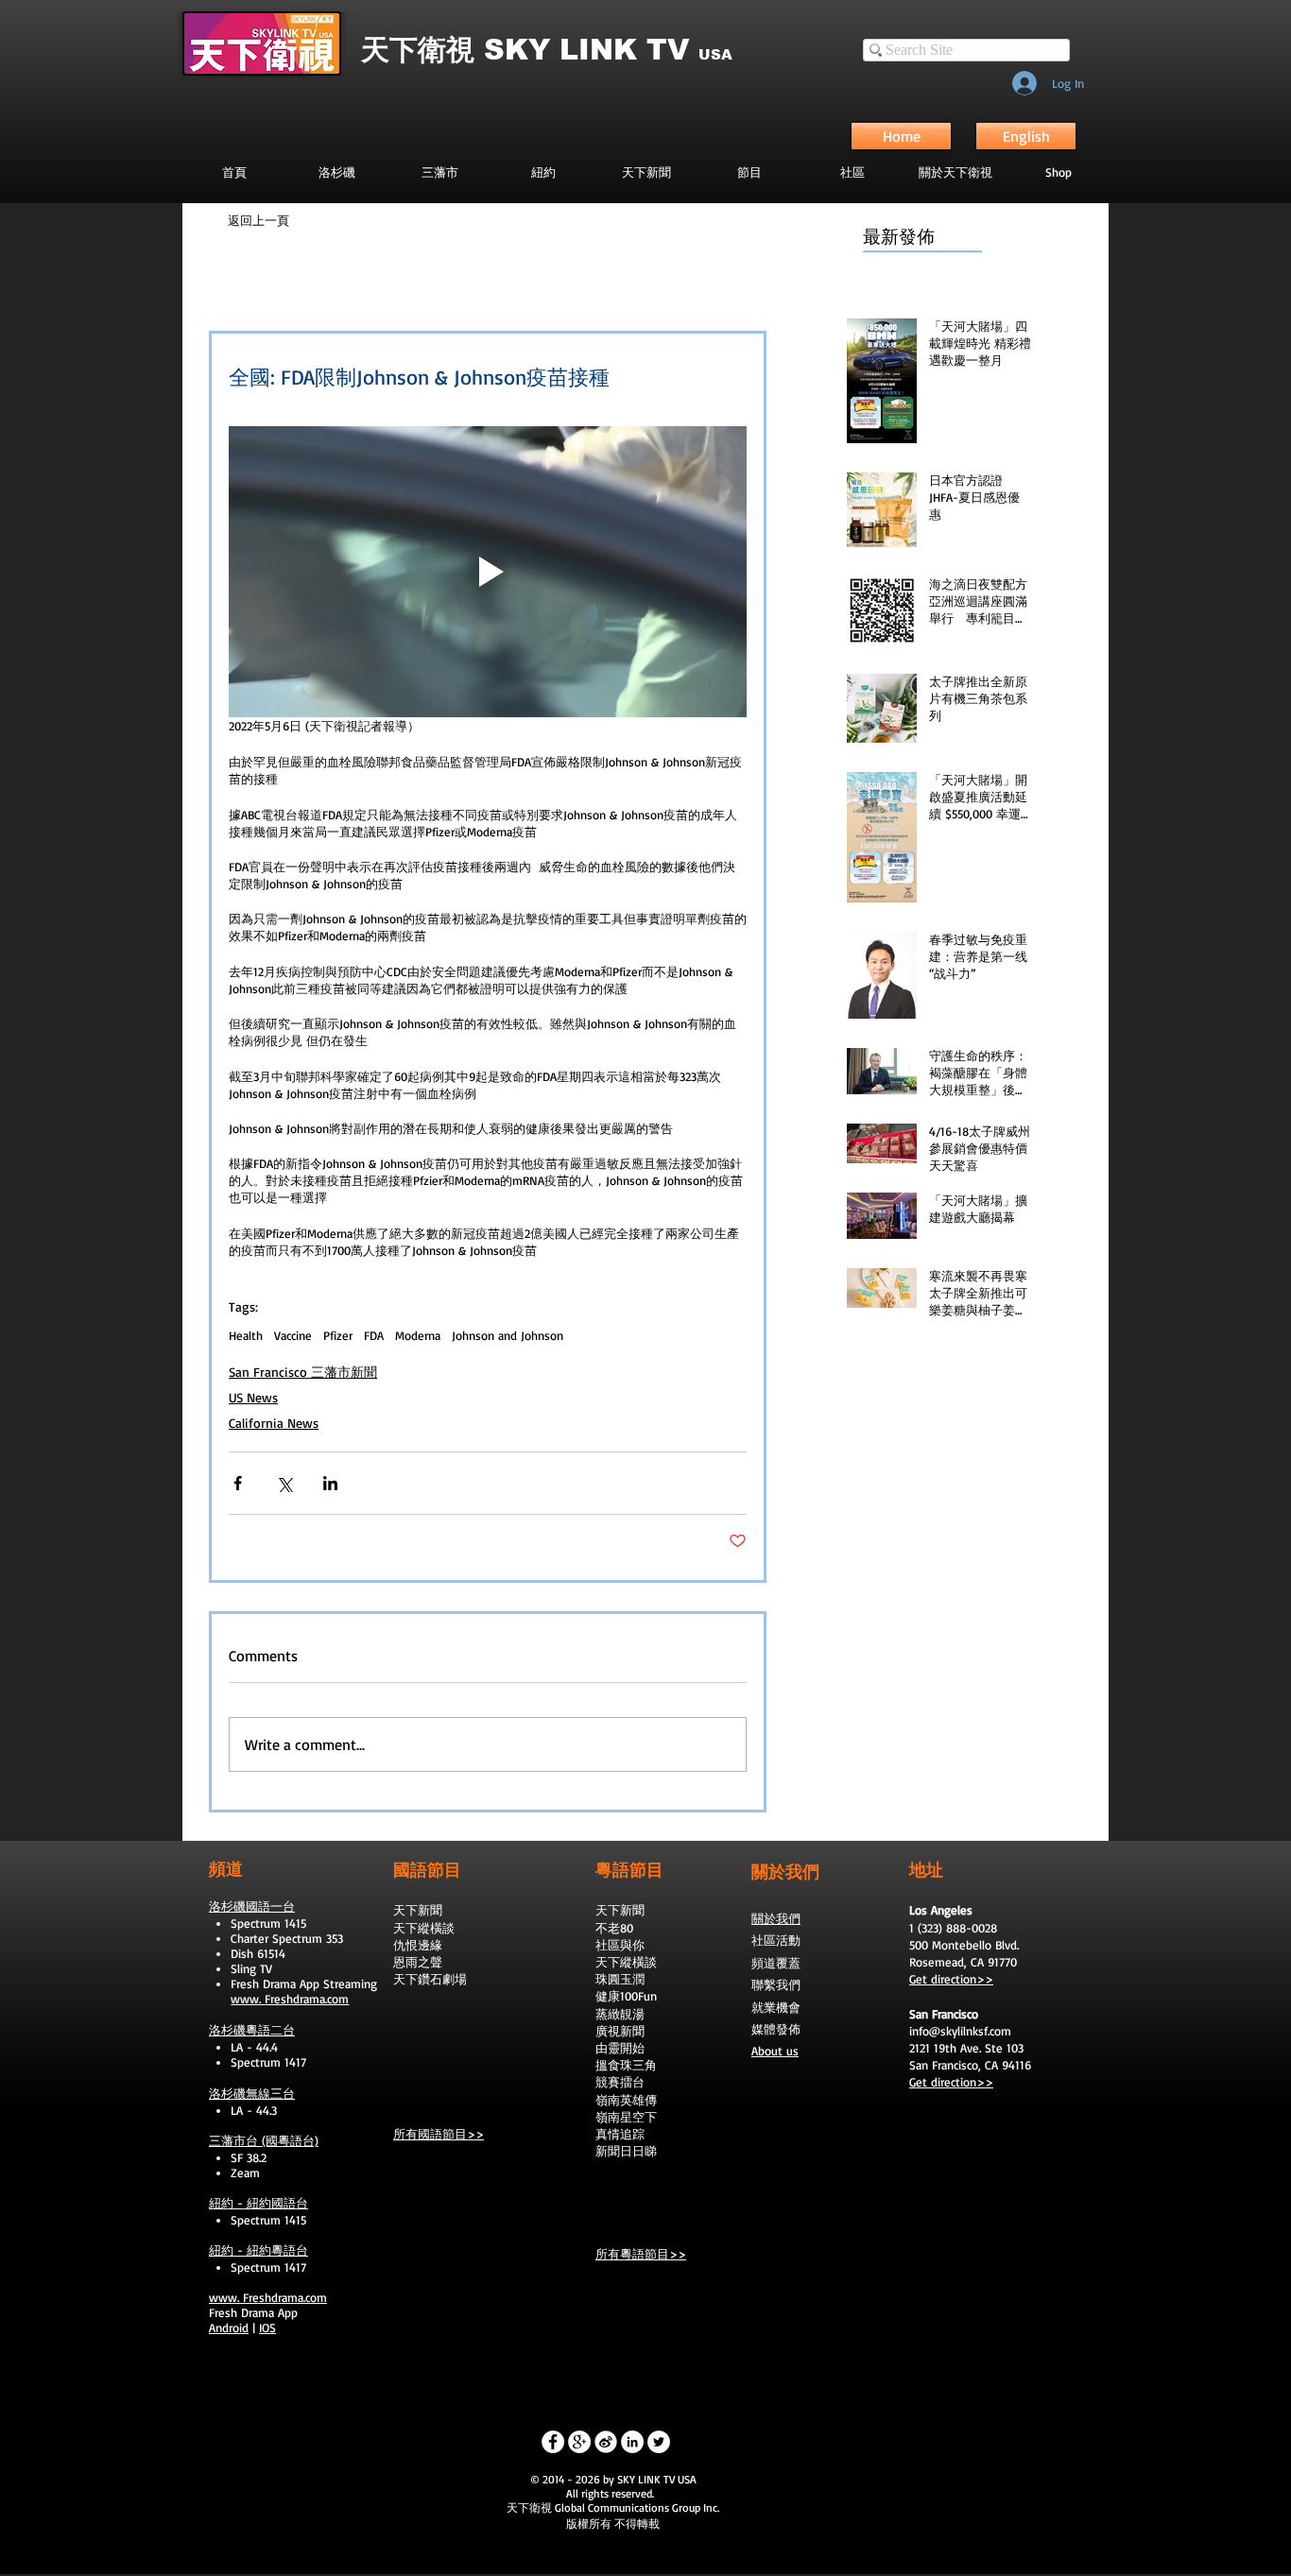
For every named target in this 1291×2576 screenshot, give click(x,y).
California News (274, 1423)
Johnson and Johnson (508, 1335)
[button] (749, 172)
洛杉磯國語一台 (252, 1906)
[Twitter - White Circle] (659, 2442)
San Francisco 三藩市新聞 (303, 1372)
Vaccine (293, 1335)
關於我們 (776, 1918)
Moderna (418, 1335)
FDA (374, 1335)
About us (775, 2051)
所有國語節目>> (439, 2134)
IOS (267, 2327)
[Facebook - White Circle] (553, 2442)
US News (253, 1397)
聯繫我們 (776, 1984)
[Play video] (488, 572)
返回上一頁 (258, 220)
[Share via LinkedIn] (330, 1483)
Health (246, 1335)
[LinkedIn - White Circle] (632, 2442)
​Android (229, 2327)
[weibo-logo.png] (606, 2442)
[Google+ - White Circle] (579, 2442)
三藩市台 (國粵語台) (264, 2140)
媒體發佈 (776, 2029)
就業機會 (776, 2007)
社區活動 (776, 1940)
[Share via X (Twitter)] (284, 1483)
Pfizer (338, 1335)
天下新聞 (418, 1910)
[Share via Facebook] (238, 1483)
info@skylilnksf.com (960, 2031)
